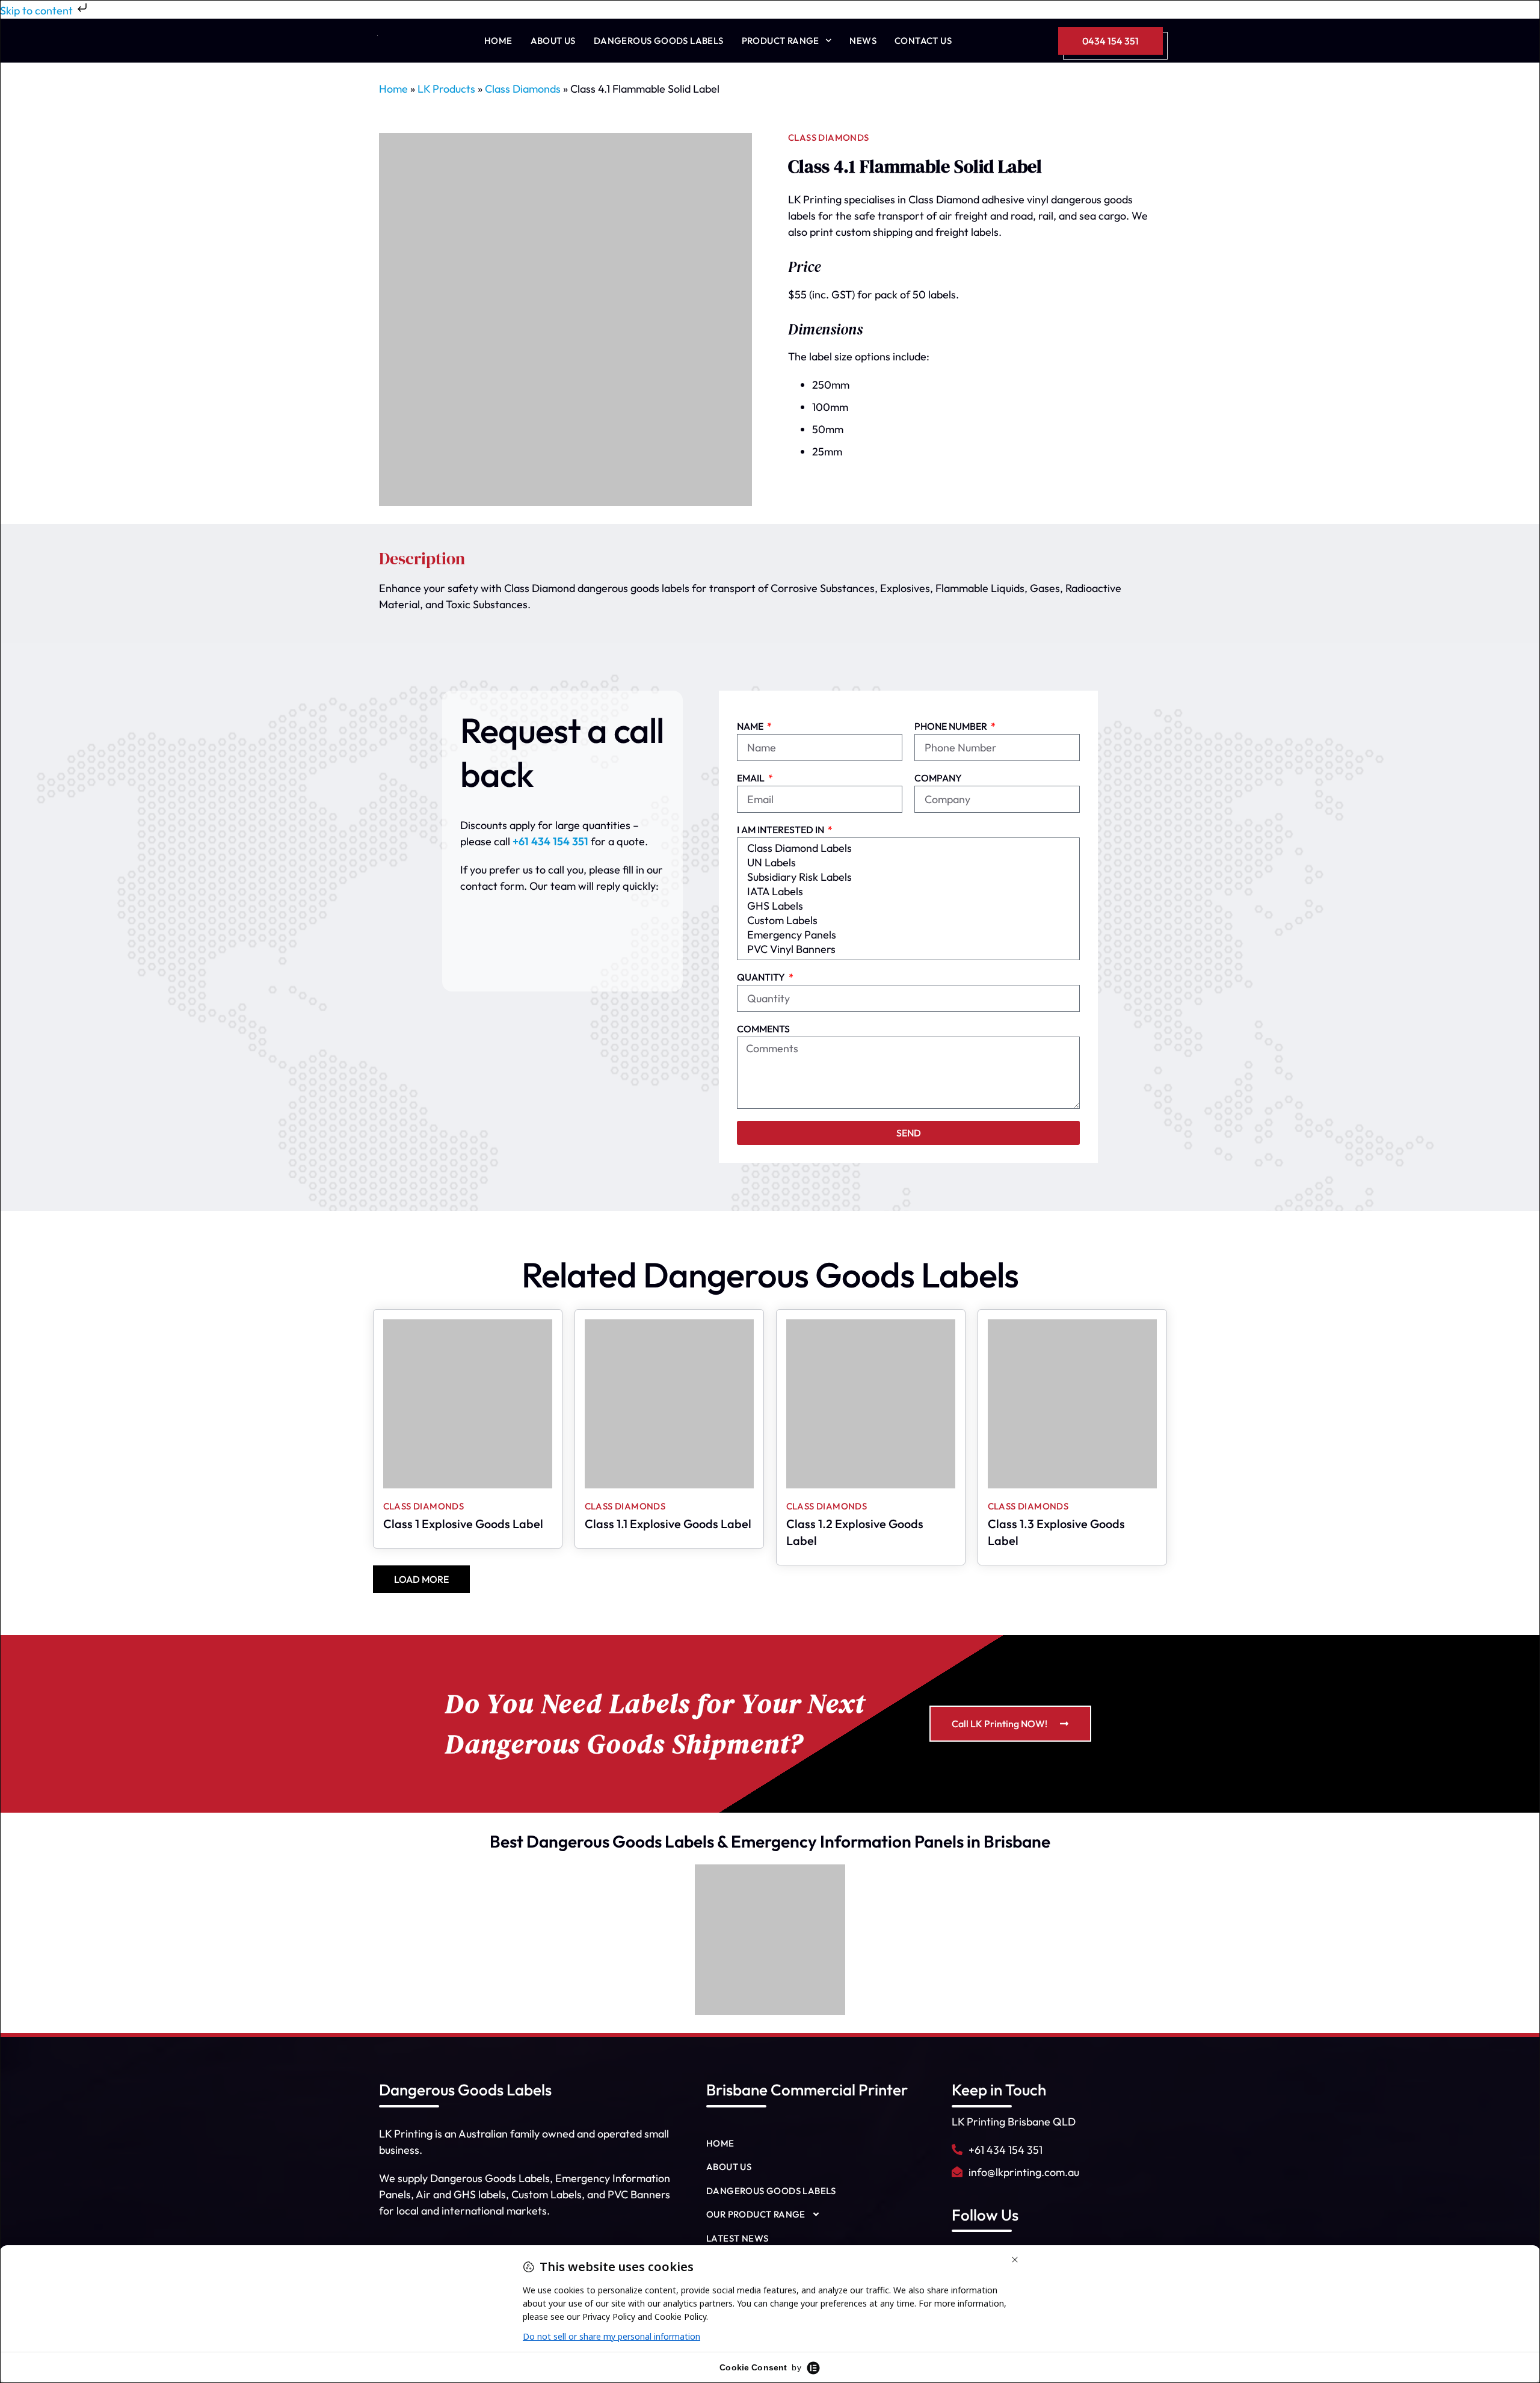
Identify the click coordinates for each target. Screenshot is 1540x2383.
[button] (421, 1579)
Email (752, 778)
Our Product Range (756, 2214)
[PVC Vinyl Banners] (907, 949)
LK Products (446, 89)
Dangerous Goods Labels (659, 41)
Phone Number (952, 727)
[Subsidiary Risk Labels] (907, 877)
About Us (553, 41)
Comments (763, 1029)
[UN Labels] (907, 863)
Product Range (781, 41)
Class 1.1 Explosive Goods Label (668, 1524)
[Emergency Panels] (907, 935)
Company (938, 778)
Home (498, 41)
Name (751, 727)
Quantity (762, 978)
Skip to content (38, 11)
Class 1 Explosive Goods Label (463, 1524)
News (863, 41)
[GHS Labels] (907, 906)
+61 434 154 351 (550, 841)
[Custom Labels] (907, 920)
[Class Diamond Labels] (907, 848)
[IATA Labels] (907, 892)
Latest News (737, 2238)
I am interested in (781, 830)
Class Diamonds (523, 89)
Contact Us (923, 41)
